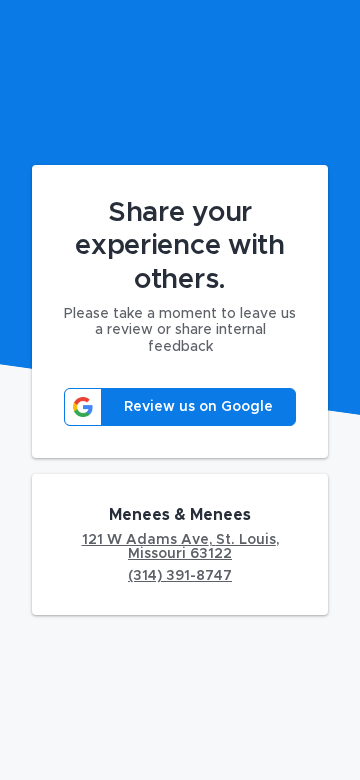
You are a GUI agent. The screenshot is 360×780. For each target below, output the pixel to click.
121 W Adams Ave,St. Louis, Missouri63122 (180, 547)
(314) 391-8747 (180, 576)
